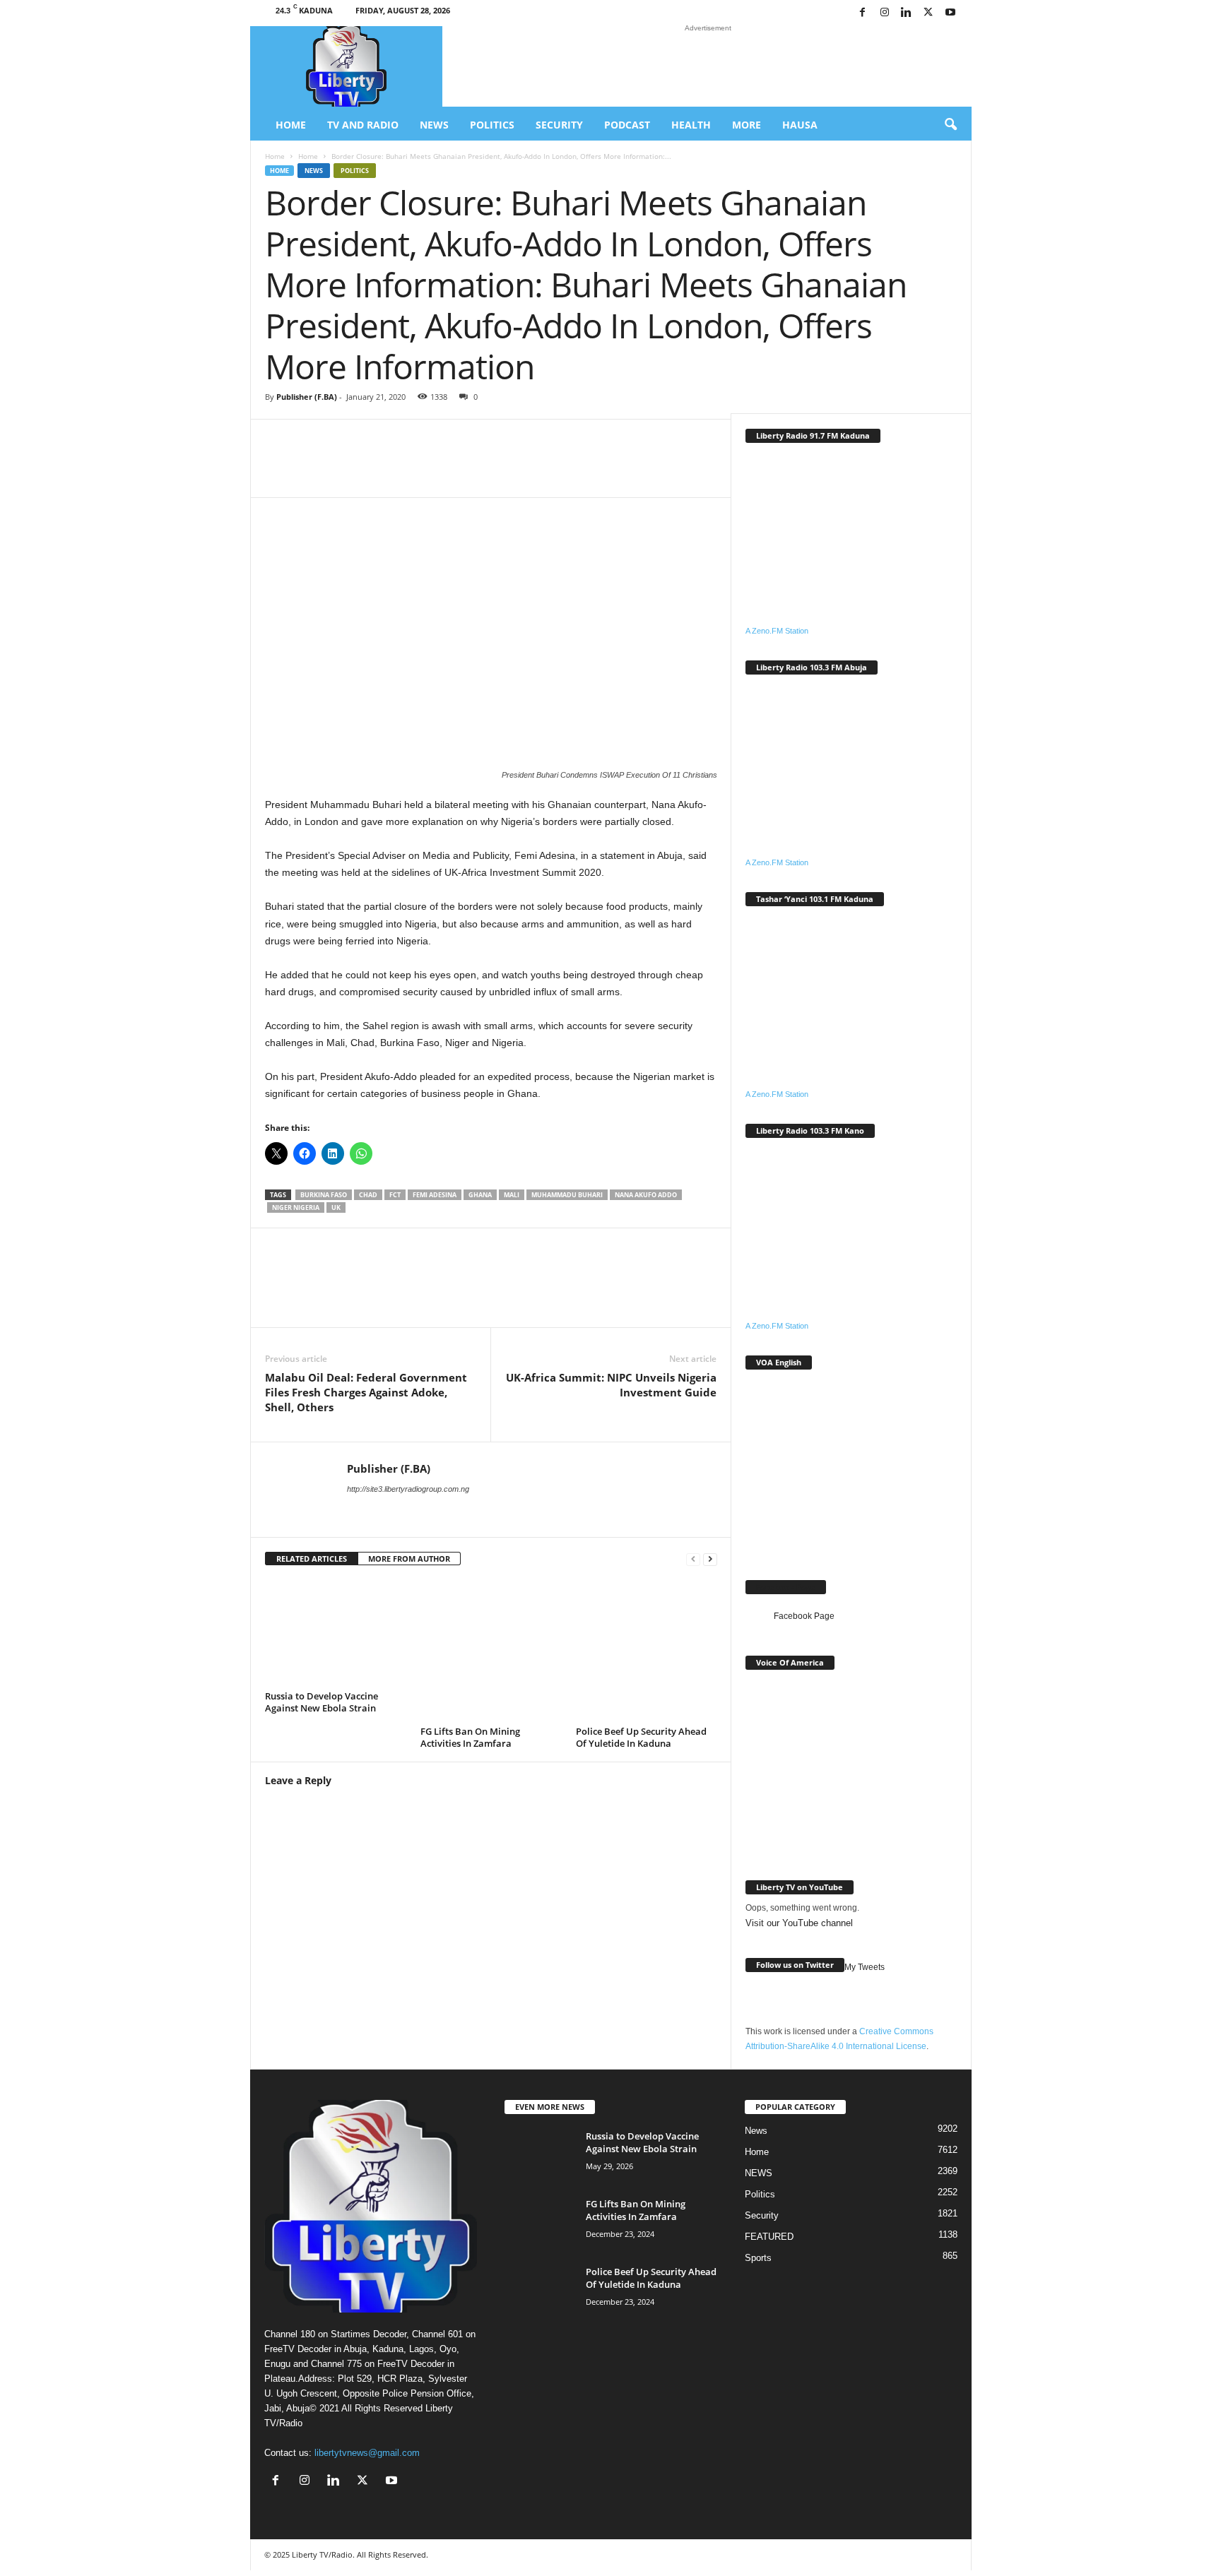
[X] (928, 13)
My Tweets (865, 1967)
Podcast (627, 125)
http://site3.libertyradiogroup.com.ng (408, 1489)
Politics (492, 125)
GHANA (480, 1195)
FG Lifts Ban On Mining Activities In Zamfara (470, 1737)
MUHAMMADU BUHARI (567, 1195)
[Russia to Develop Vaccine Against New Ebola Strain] (336, 1633)
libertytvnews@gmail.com (367, 2453)
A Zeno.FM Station (777, 631)
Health (691, 125)
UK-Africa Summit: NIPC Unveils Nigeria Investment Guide (611, 1385)
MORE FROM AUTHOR (409, 1559)
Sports (758, 2258)
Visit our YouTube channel (799, 1923)
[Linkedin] (907, 13)
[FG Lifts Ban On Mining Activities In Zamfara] (491, 1651)
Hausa (800, 125)
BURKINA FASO (324, 1195)
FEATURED (769, 2237)
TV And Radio (363, 125)
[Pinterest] (563, 469)
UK (336, 1207)
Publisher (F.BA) (307, 397)
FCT (395, 1195)
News (434, 125)
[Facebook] (863, 13)
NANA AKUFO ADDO (646, 1195)
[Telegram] (606, 469)
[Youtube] (950, 13)
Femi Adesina (435, 1195)
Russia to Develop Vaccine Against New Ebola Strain (322, 1702)
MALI (512, 1195)
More (747, 125)
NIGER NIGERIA (296, 1207)
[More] (649, 469)
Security (559, 125)
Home (291, 125)
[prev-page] (693, 1559)
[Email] (521, 469)
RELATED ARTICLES (312, 1559)
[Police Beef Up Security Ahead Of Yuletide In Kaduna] (647, 1651)
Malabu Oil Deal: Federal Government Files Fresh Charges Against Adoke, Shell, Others (366, 1392)
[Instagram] (885, 13)
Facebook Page (786, 1587)
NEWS (759, 2173)
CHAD (368, 1195)
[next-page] (710, 1559)
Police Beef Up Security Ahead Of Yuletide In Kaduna (641, 1737)
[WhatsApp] (436, 469)
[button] (950, 125)
